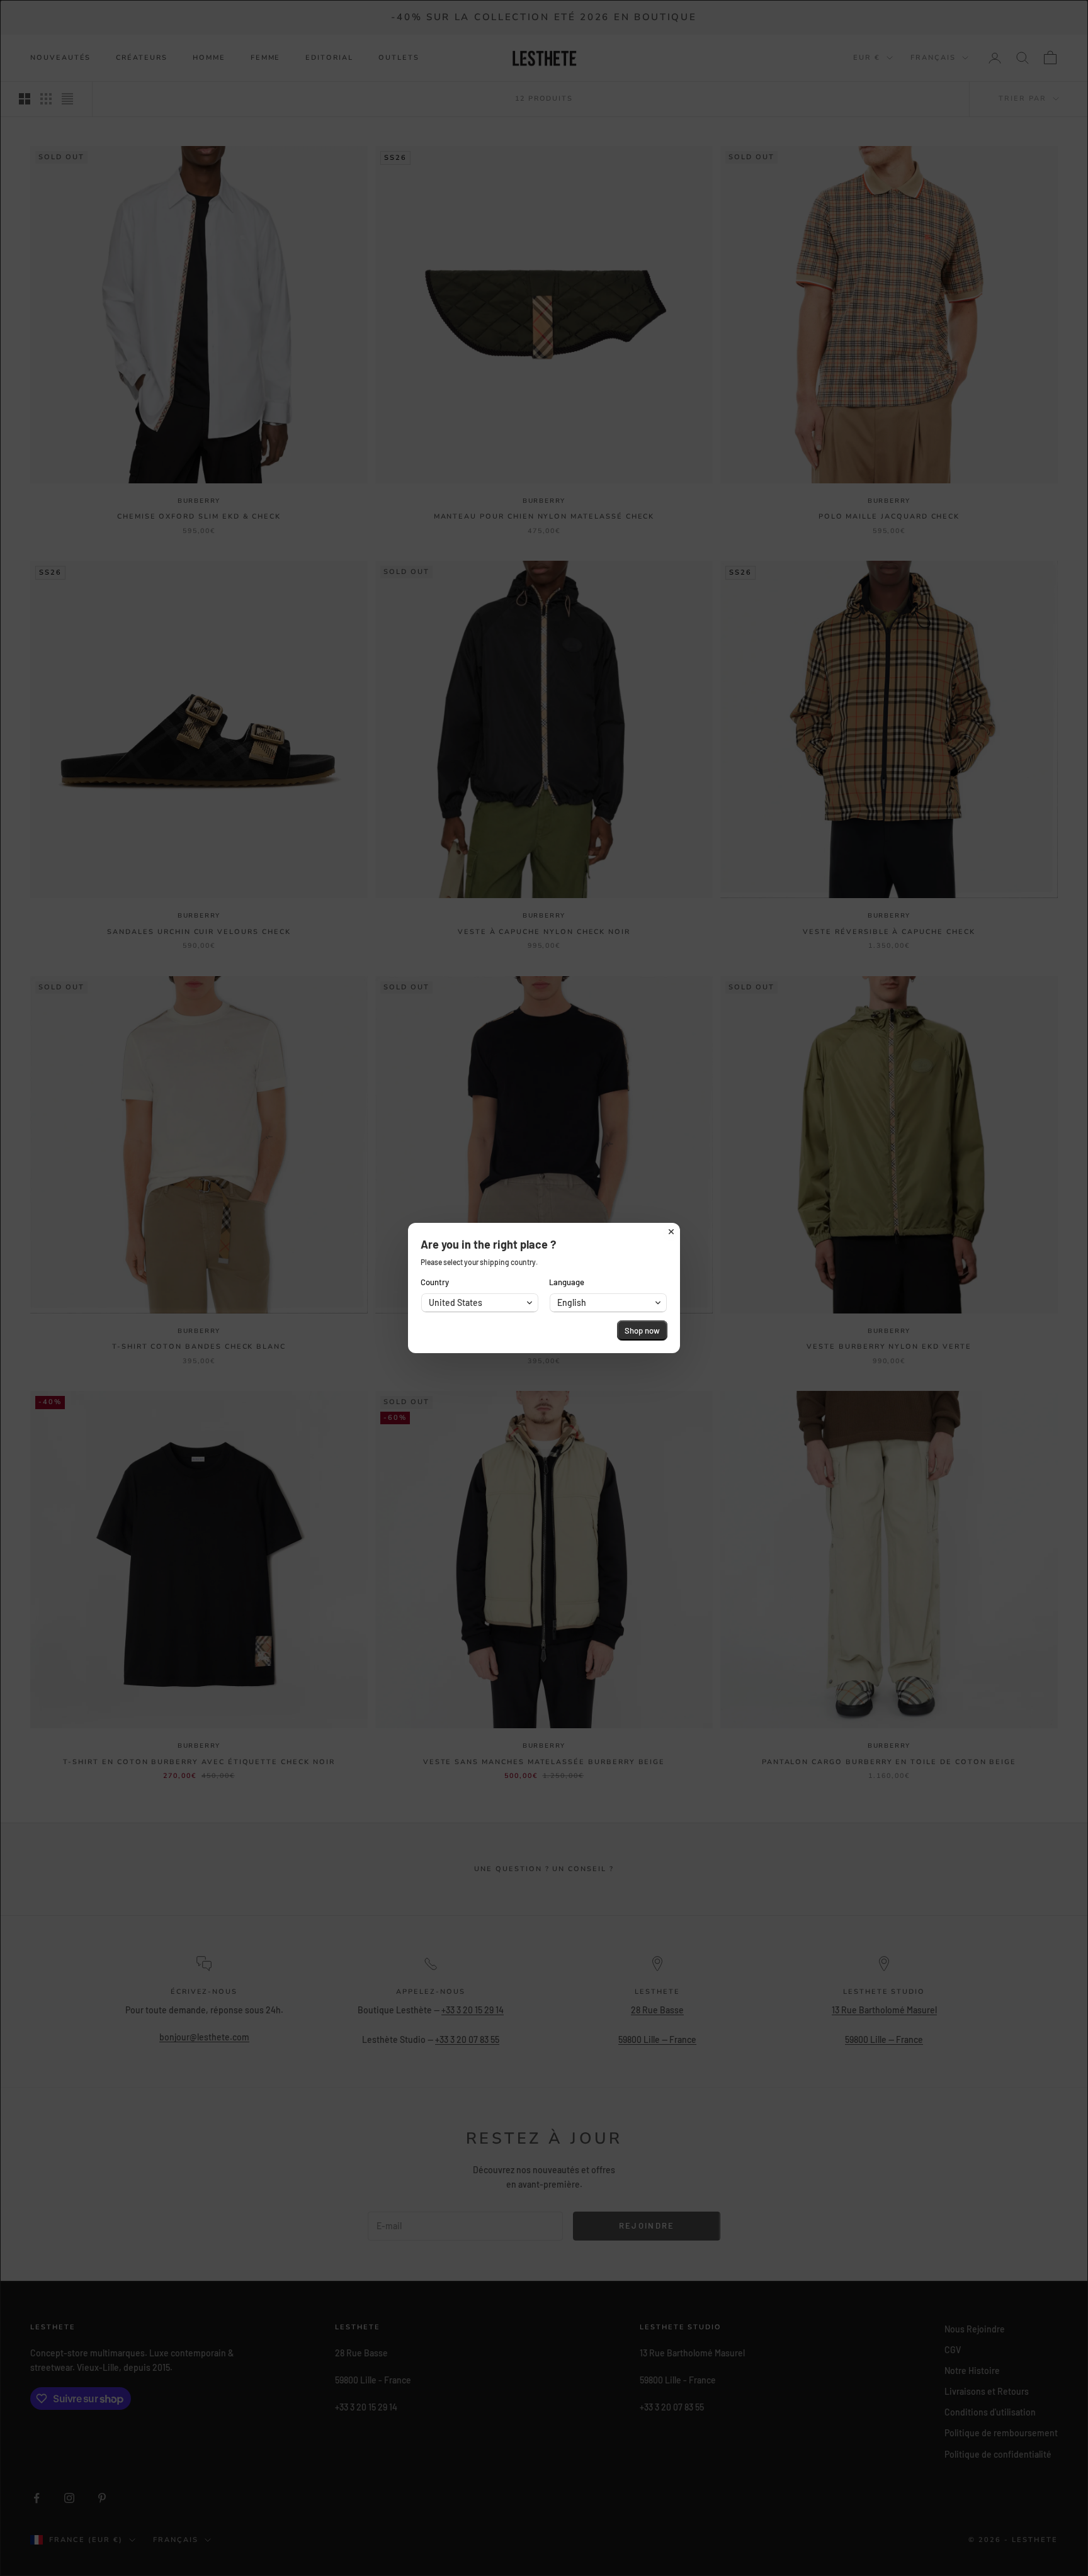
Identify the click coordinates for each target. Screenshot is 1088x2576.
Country (435, 1282)
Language (567, 1282)
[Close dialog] (671, 1232)
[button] (480, 1303)
